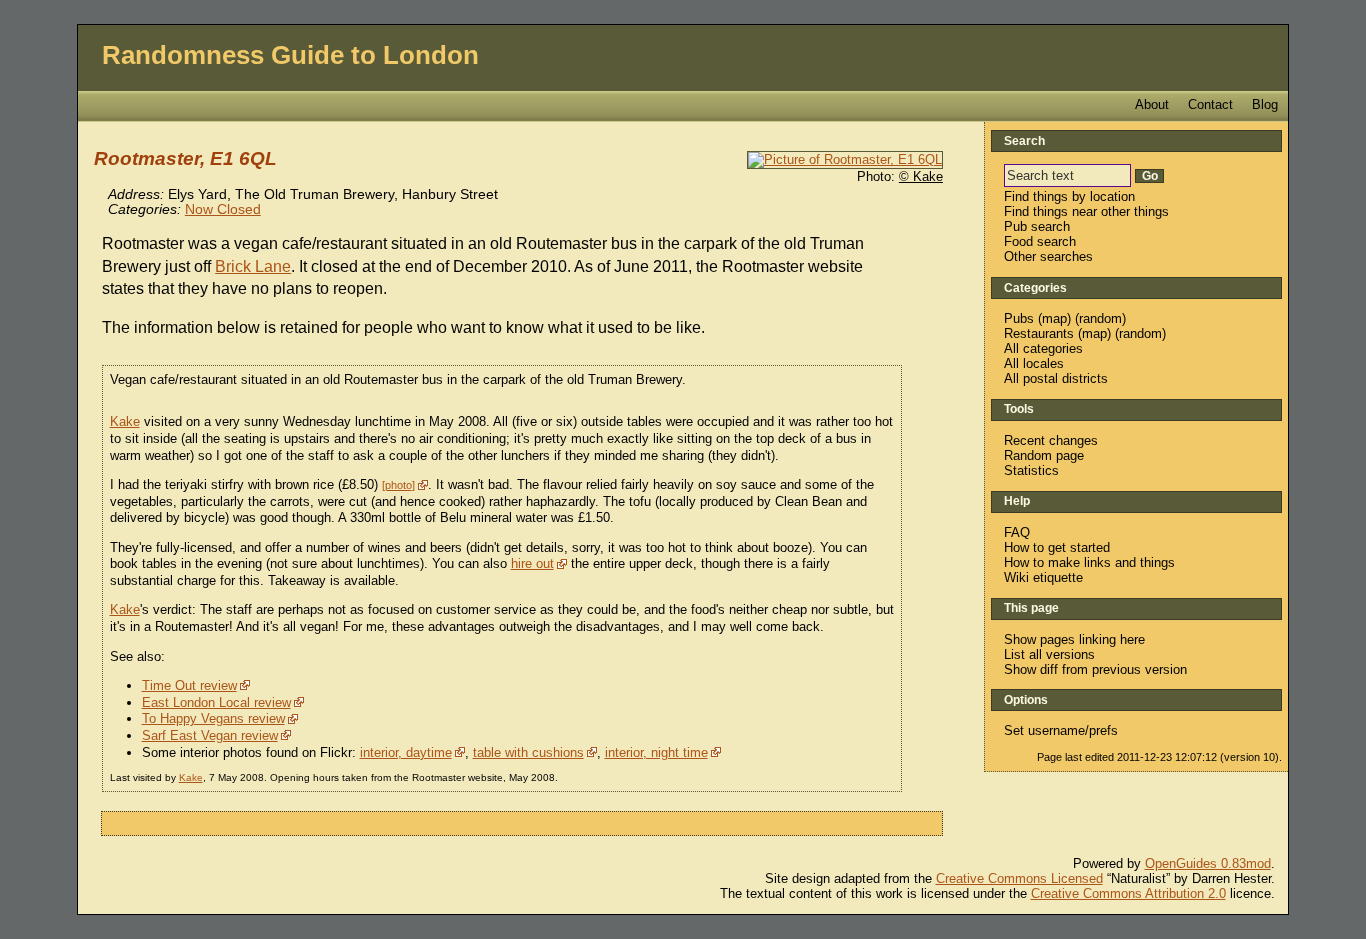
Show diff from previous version (1095, 669)
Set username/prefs (1061, 730)
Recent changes (1051, 440)
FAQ (1017, 532)
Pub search (1037, 226)
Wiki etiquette (1043, 577)
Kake (125, 421)
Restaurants (1039, 333)
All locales (1034, 363)
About (1152, 104)
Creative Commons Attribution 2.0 (1128, 893)
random (1100, 318)
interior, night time (656, 752)
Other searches (1048, 256)
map (1054, 318)
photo (398, 485)
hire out (532, 563)
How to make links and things (1089, 562)
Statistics (1031, 470)
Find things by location (1069, 196)
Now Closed (223, 209)
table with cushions (528, 752)
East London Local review (216, 702)
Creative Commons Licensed (1019, 878)
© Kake (921, 176)
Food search (1040, 241)
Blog (1265, 104)
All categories (1043, 348)
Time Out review (189, 685)
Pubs (1019, 318)
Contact (1210, 104)
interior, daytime (406, 752)
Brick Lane (253, 266)
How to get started (1057, 547)
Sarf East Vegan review (210, 735)
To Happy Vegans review (213, 718)
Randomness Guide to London (290, 55)
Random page (1044, 455)
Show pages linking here (1074, 639)
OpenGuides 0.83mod (1208, 863)
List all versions (1049, 654)
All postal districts (1056, 378)
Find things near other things (1086, 211)
